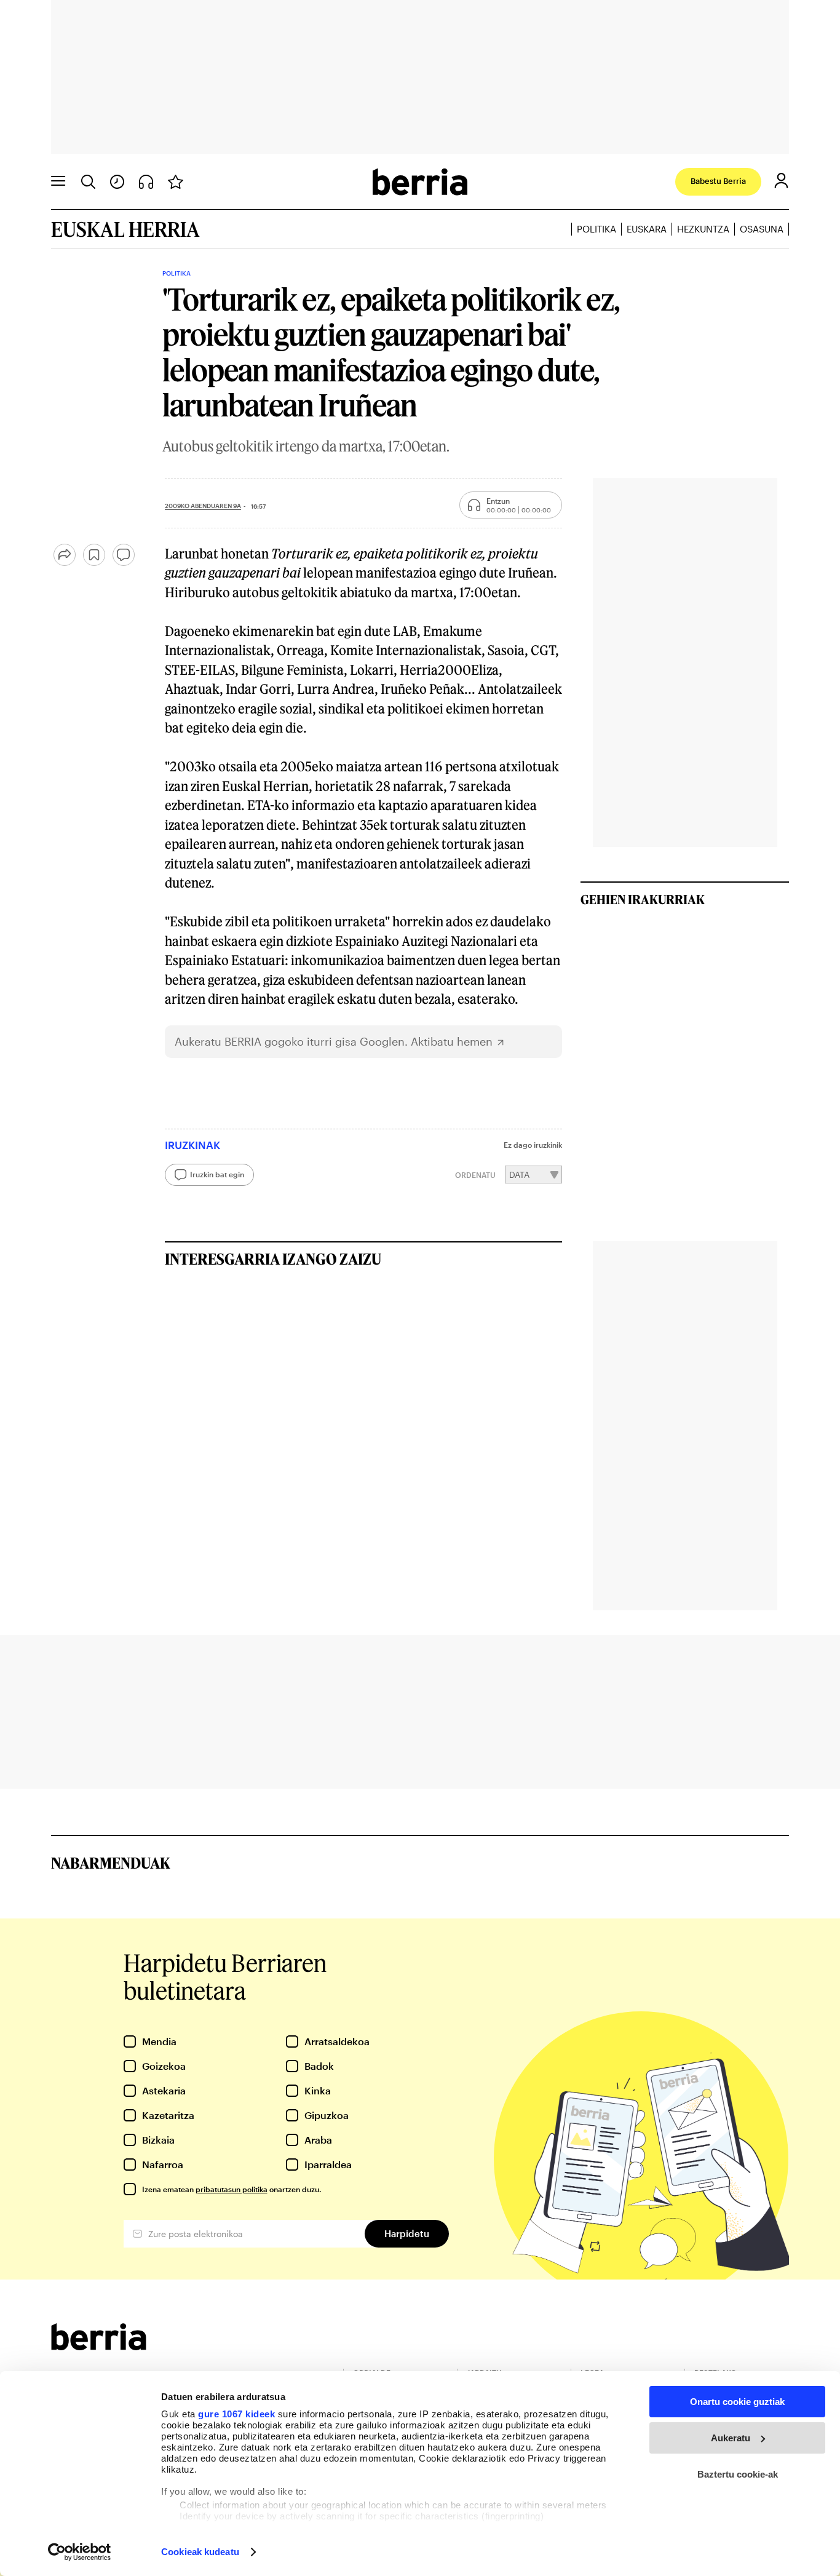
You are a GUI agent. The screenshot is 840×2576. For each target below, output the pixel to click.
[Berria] (99, 2346)
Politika (596, 229)
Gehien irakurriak (643, 899)
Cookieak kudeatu (200, 2552)
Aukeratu (731, 2438)
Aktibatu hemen (452, 1042)
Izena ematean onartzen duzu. (232, 2189)
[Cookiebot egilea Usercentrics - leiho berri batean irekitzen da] (80, 2552)
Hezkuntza (703, 229)
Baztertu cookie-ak (738, 2474)
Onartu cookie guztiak (737, 2402)
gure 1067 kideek (236, 2414)
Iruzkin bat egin (217, 1174)
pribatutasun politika (232, 2189)
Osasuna (762, 229)
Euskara (647, 229)
